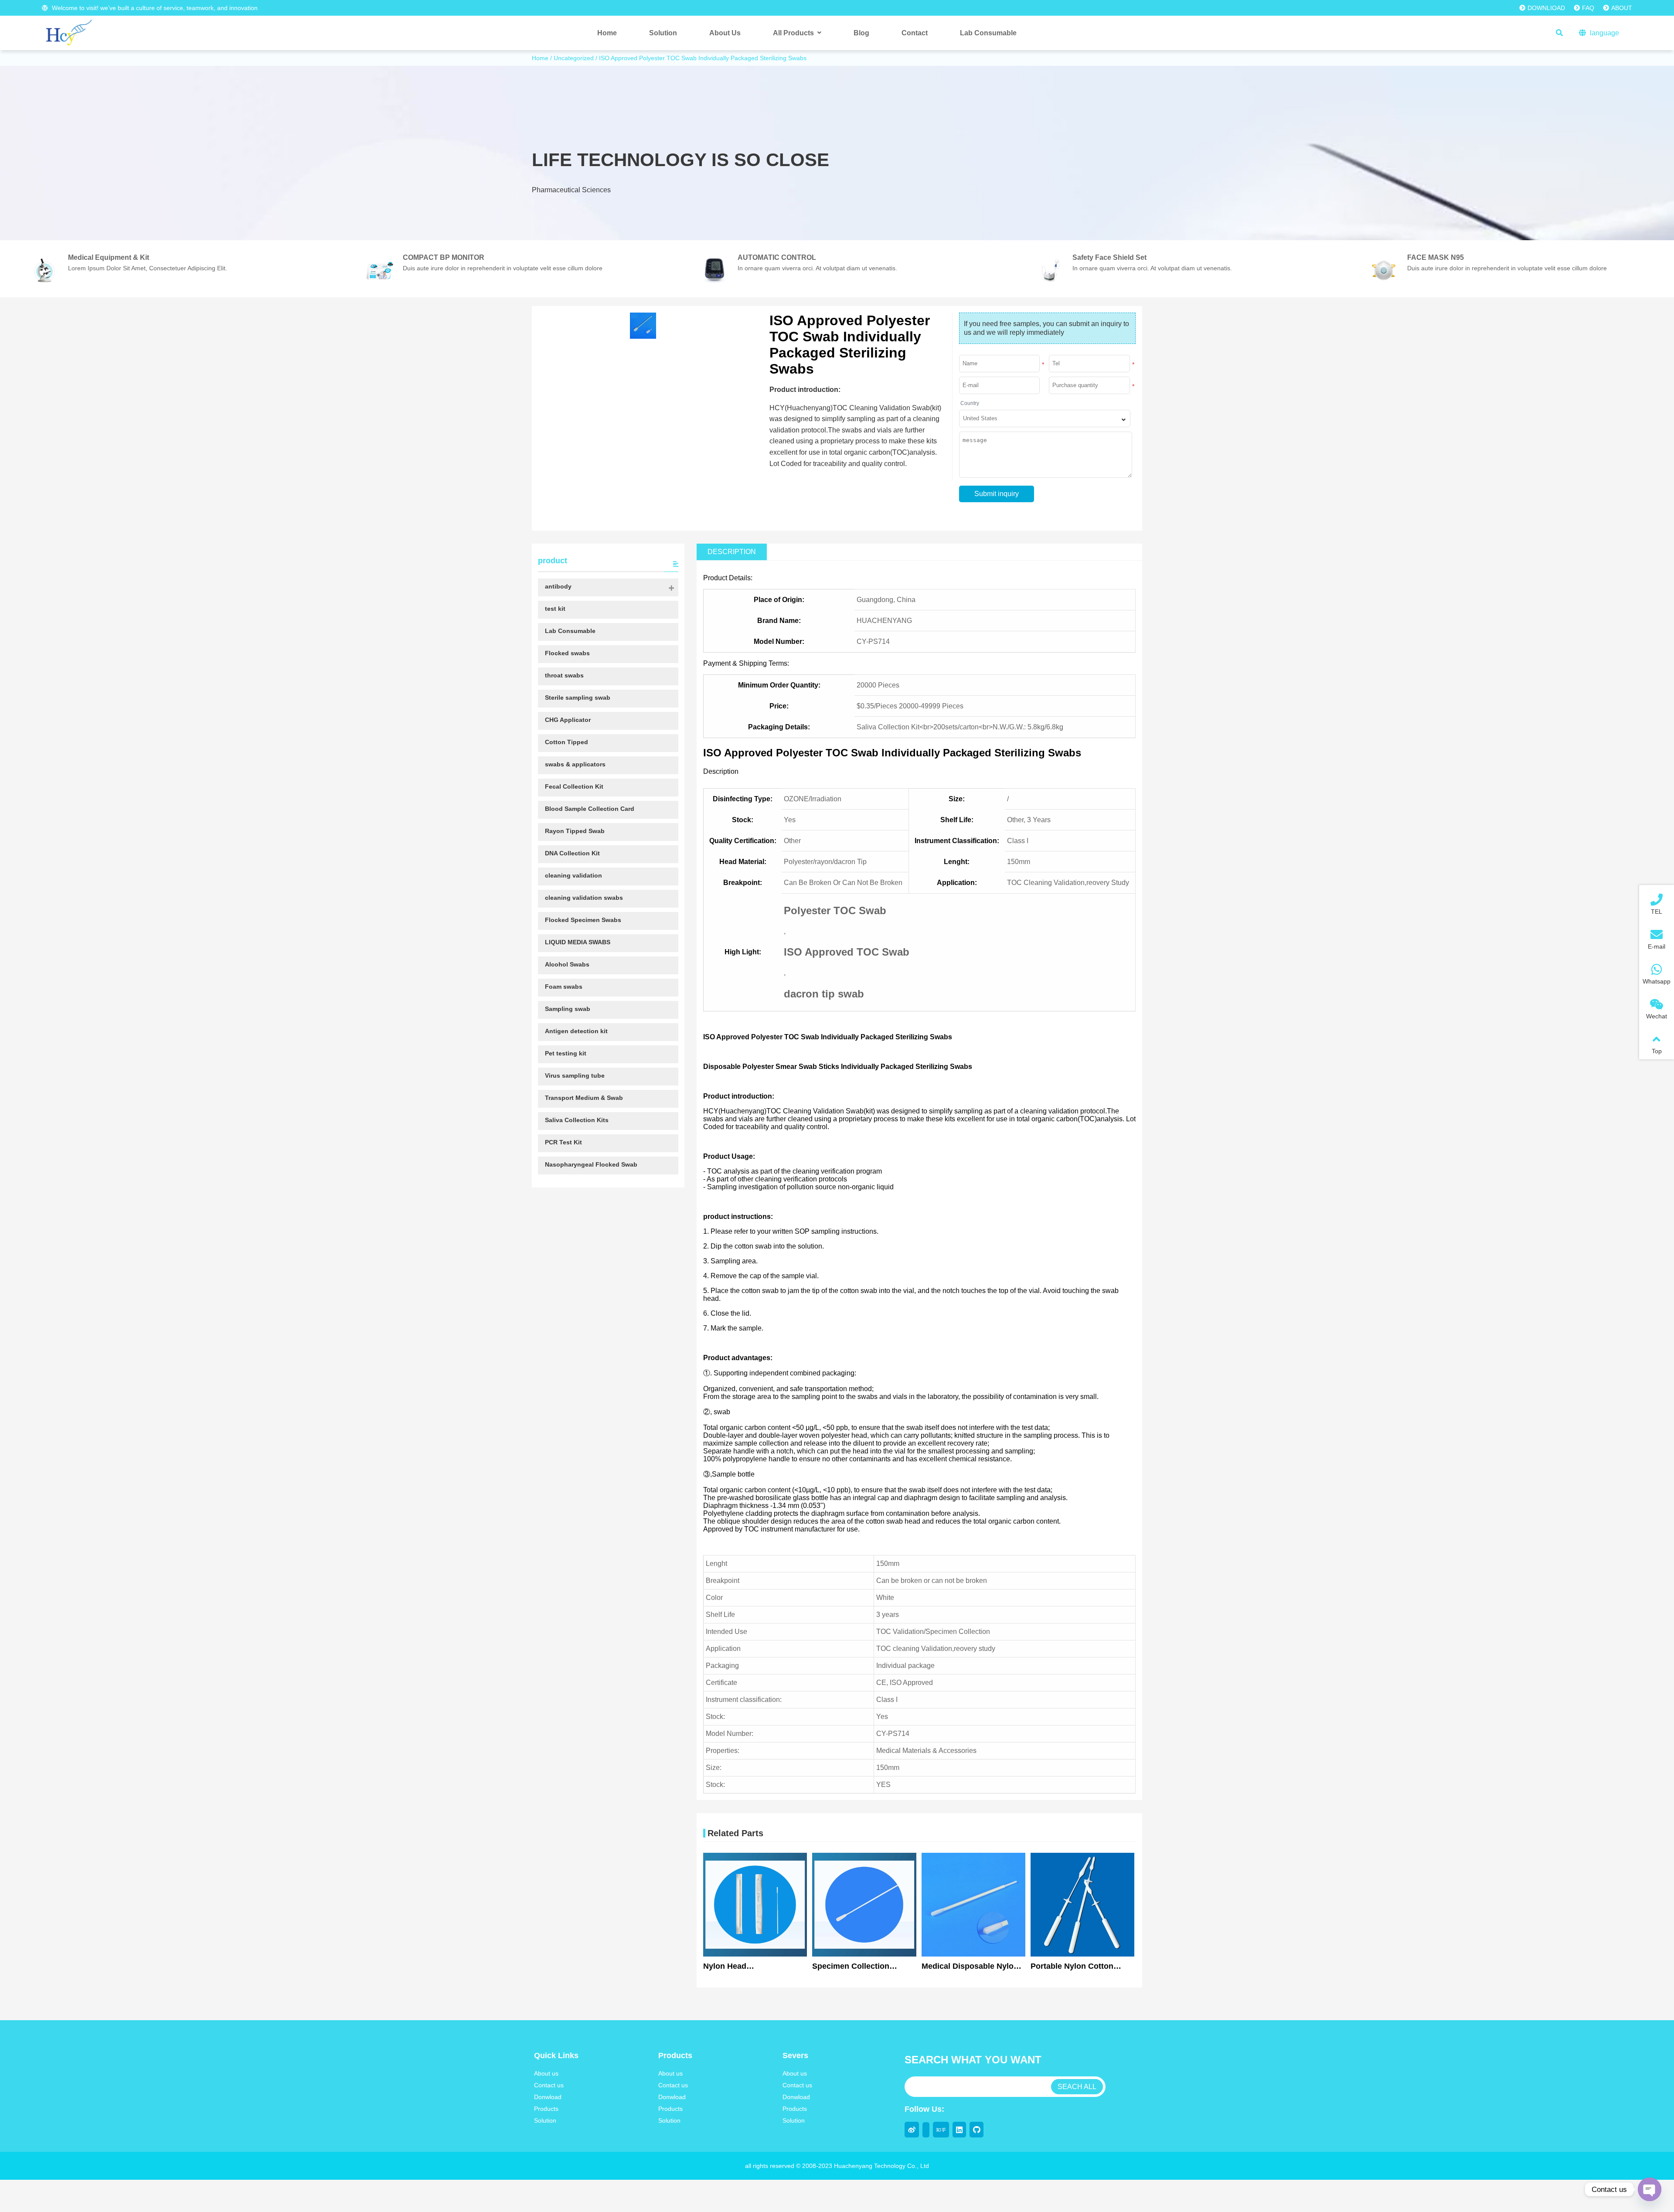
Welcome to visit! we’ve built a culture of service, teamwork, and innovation (154, 8)
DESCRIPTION (732, 552)
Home (540, 58)
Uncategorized (574, 58)
